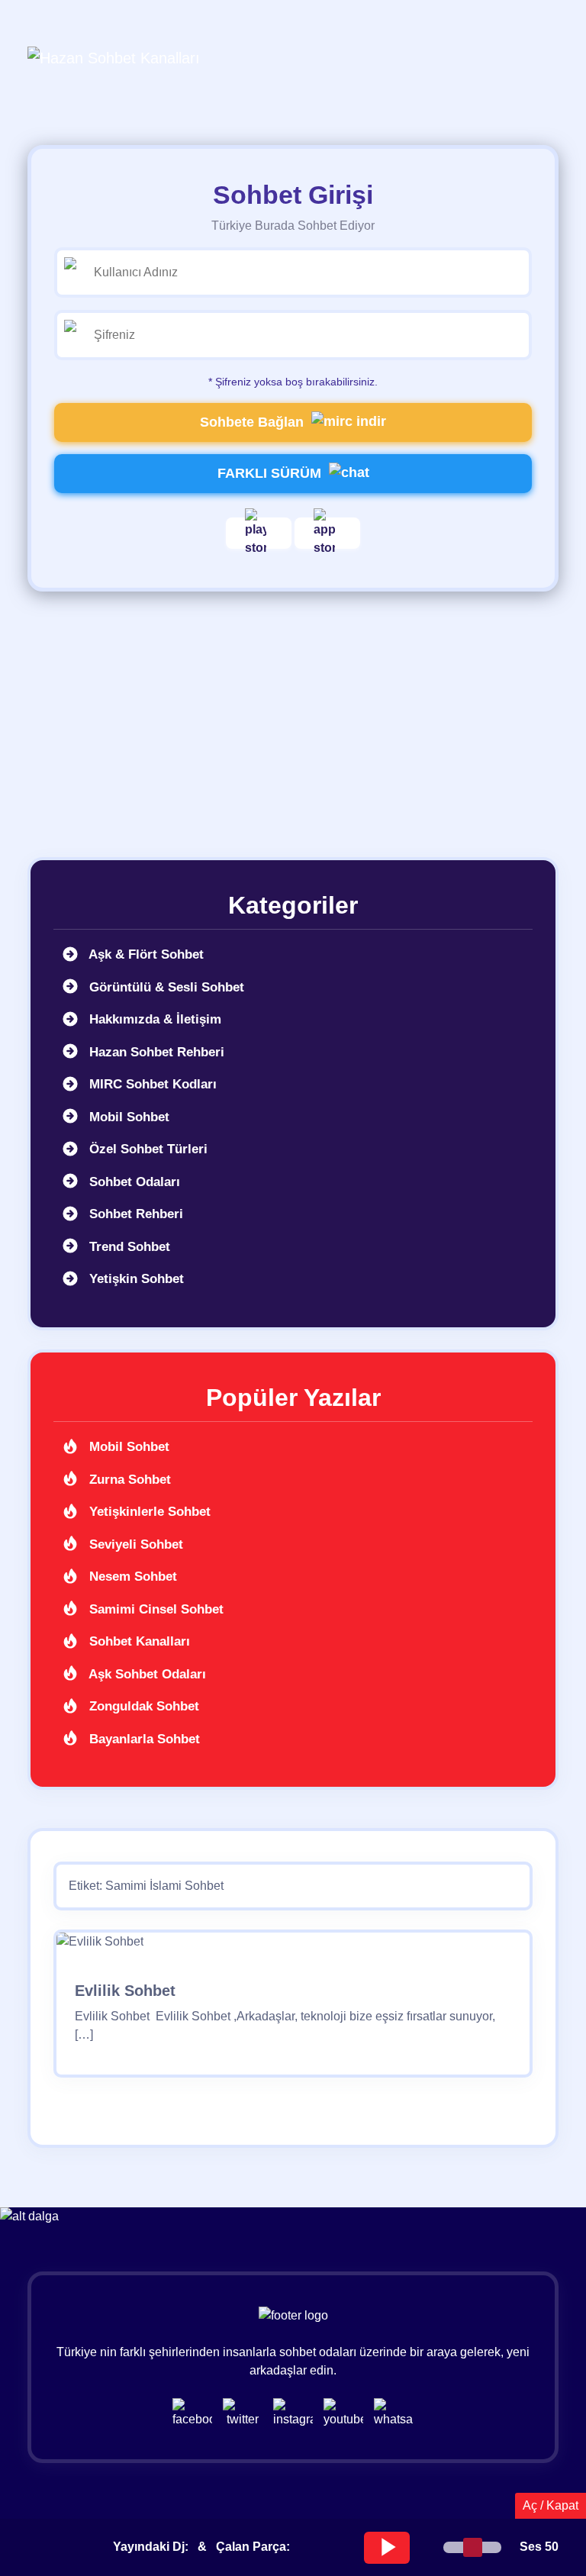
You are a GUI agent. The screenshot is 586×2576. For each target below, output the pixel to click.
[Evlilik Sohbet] (100, 1947)
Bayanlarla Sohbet (143, 1739)
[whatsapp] (394, 2412)
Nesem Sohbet (131, 1577)
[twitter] (246, 2412)
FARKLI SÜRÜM (269, 473)
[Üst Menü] (533, 57)
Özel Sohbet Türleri (146, 1149)
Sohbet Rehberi (134, 1214)
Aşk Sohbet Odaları (146, 1674)
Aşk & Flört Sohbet (145, 954)
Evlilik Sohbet (125, 1991)
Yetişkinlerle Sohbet (148, 1512)
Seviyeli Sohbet (134, 1544)
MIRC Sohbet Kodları (151, 1084)
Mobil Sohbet (127, 1117)
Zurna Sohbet (128, 1480)
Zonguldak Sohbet (142, 1706)
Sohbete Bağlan (252, 422)
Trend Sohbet (128, 1247)
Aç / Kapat (551, 2505)
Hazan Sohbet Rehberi (155, 1052)
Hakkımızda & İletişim (153, 1019)
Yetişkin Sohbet (135, 1279)
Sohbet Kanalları (138, 1641)
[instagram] (297, 2412)
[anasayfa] (114, 57)
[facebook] (196, 2412)
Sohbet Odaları (133, 1182)
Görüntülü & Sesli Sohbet (165, 987)
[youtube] (347, 2412)
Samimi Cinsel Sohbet (155, 1609)
